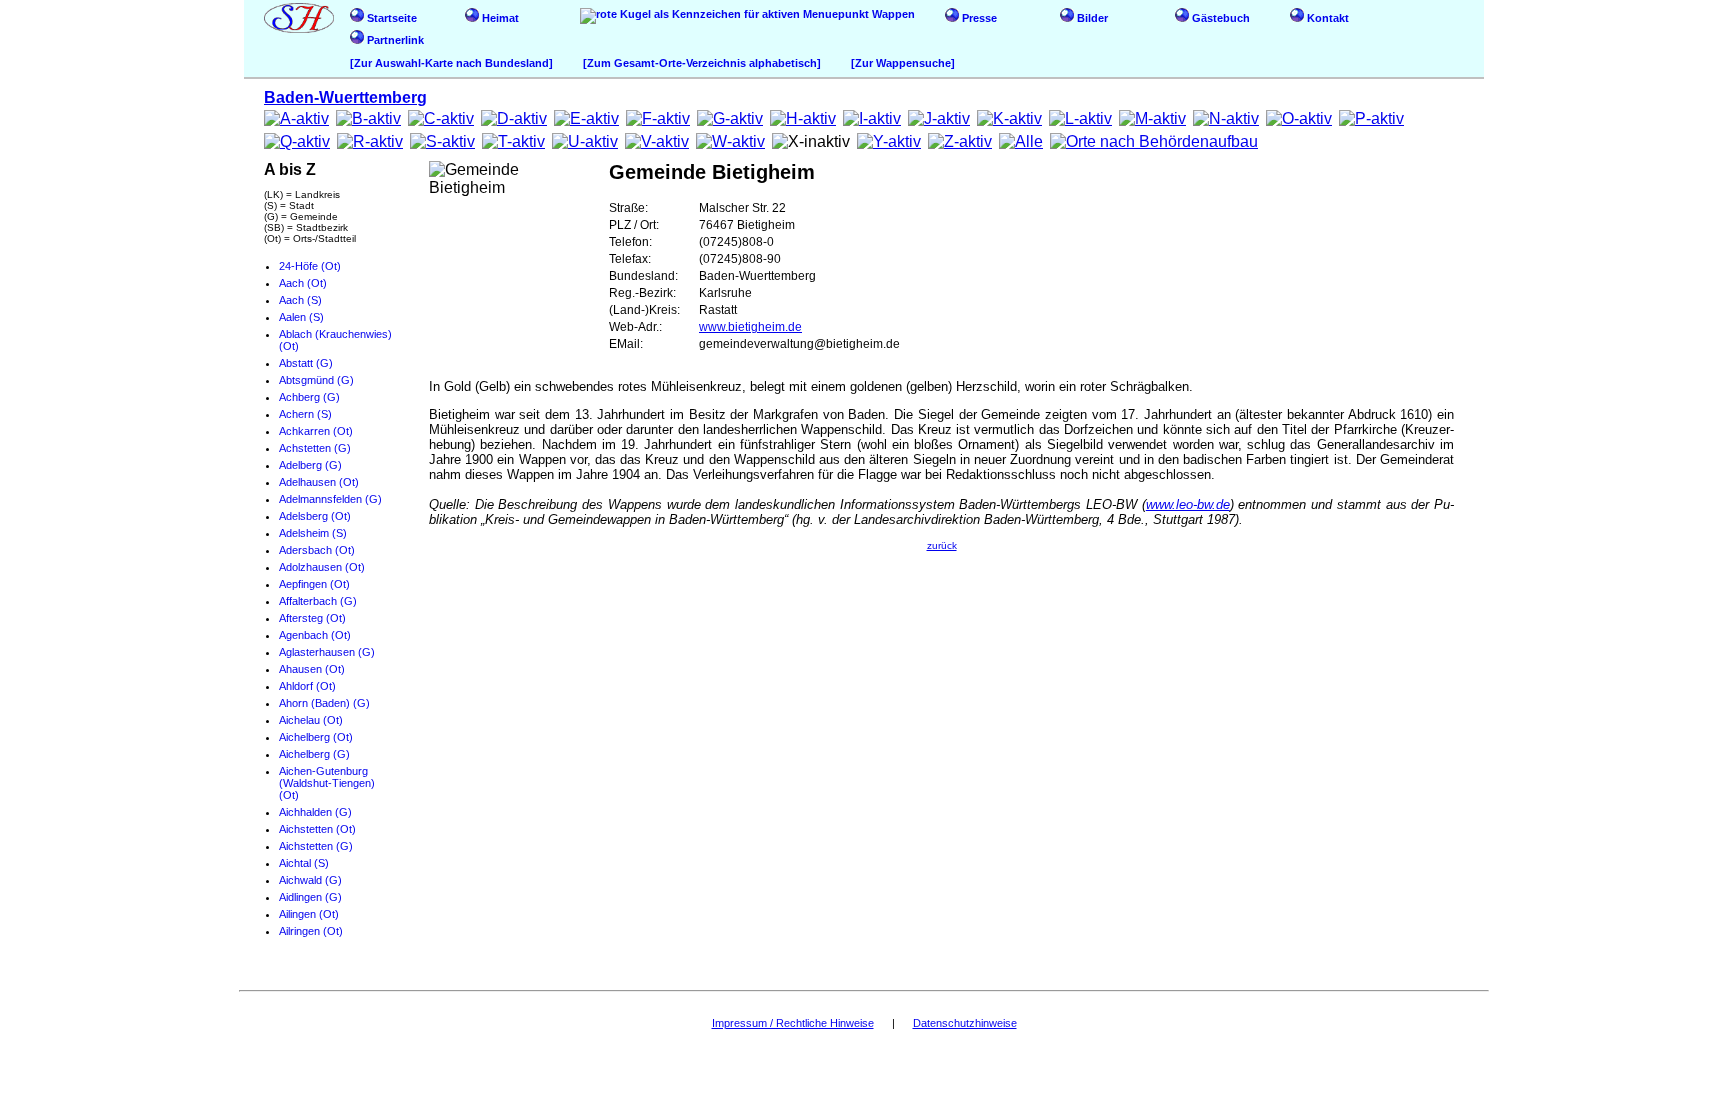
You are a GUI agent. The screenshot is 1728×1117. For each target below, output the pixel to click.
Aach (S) (300, 300)
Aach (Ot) (303, 283)
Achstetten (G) (315, 448)
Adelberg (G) (310, 465)
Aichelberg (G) (314, 754)
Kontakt (1326, 18)
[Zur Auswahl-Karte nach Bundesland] (451, 63)
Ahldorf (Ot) (307, 686)
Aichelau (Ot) (311, 720)
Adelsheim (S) (313, 533)
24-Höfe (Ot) (310, 266)
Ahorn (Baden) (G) (324, 703)
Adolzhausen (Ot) (322, 567)
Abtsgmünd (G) (316, 380)
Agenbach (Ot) (315, 635)
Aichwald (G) (310, 880)
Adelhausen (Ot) (319, 482)
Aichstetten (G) (316, 846)
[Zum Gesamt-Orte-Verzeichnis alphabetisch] (702, 63)
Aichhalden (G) (315, 812)
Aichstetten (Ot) (317, 829)
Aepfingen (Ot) (314, 584)
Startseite (390, 18)
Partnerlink (394, 40)
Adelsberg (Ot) (315, 516)
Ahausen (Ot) (312, 669)
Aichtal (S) (304, 863)
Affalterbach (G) (318, 601)
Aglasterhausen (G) (327, 652)
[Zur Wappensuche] (903, 63)
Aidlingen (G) (310, 897)
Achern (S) (305, 414)
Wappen (892, 14)
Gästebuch (1219, 18)
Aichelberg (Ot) (316, 737)
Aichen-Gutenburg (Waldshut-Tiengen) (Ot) (327, 783)
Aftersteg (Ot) (312, 618)
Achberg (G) (309, 397)
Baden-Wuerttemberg (345, 97)
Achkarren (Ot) (316, 431)
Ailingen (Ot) (309, 914)
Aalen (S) (301, 317)
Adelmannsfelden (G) (330, 499)
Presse (978, 18)
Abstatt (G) (306, 363)
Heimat (499, 18)
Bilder (1091, 18)
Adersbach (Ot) (317, 550)
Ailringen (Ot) (311, 931)
